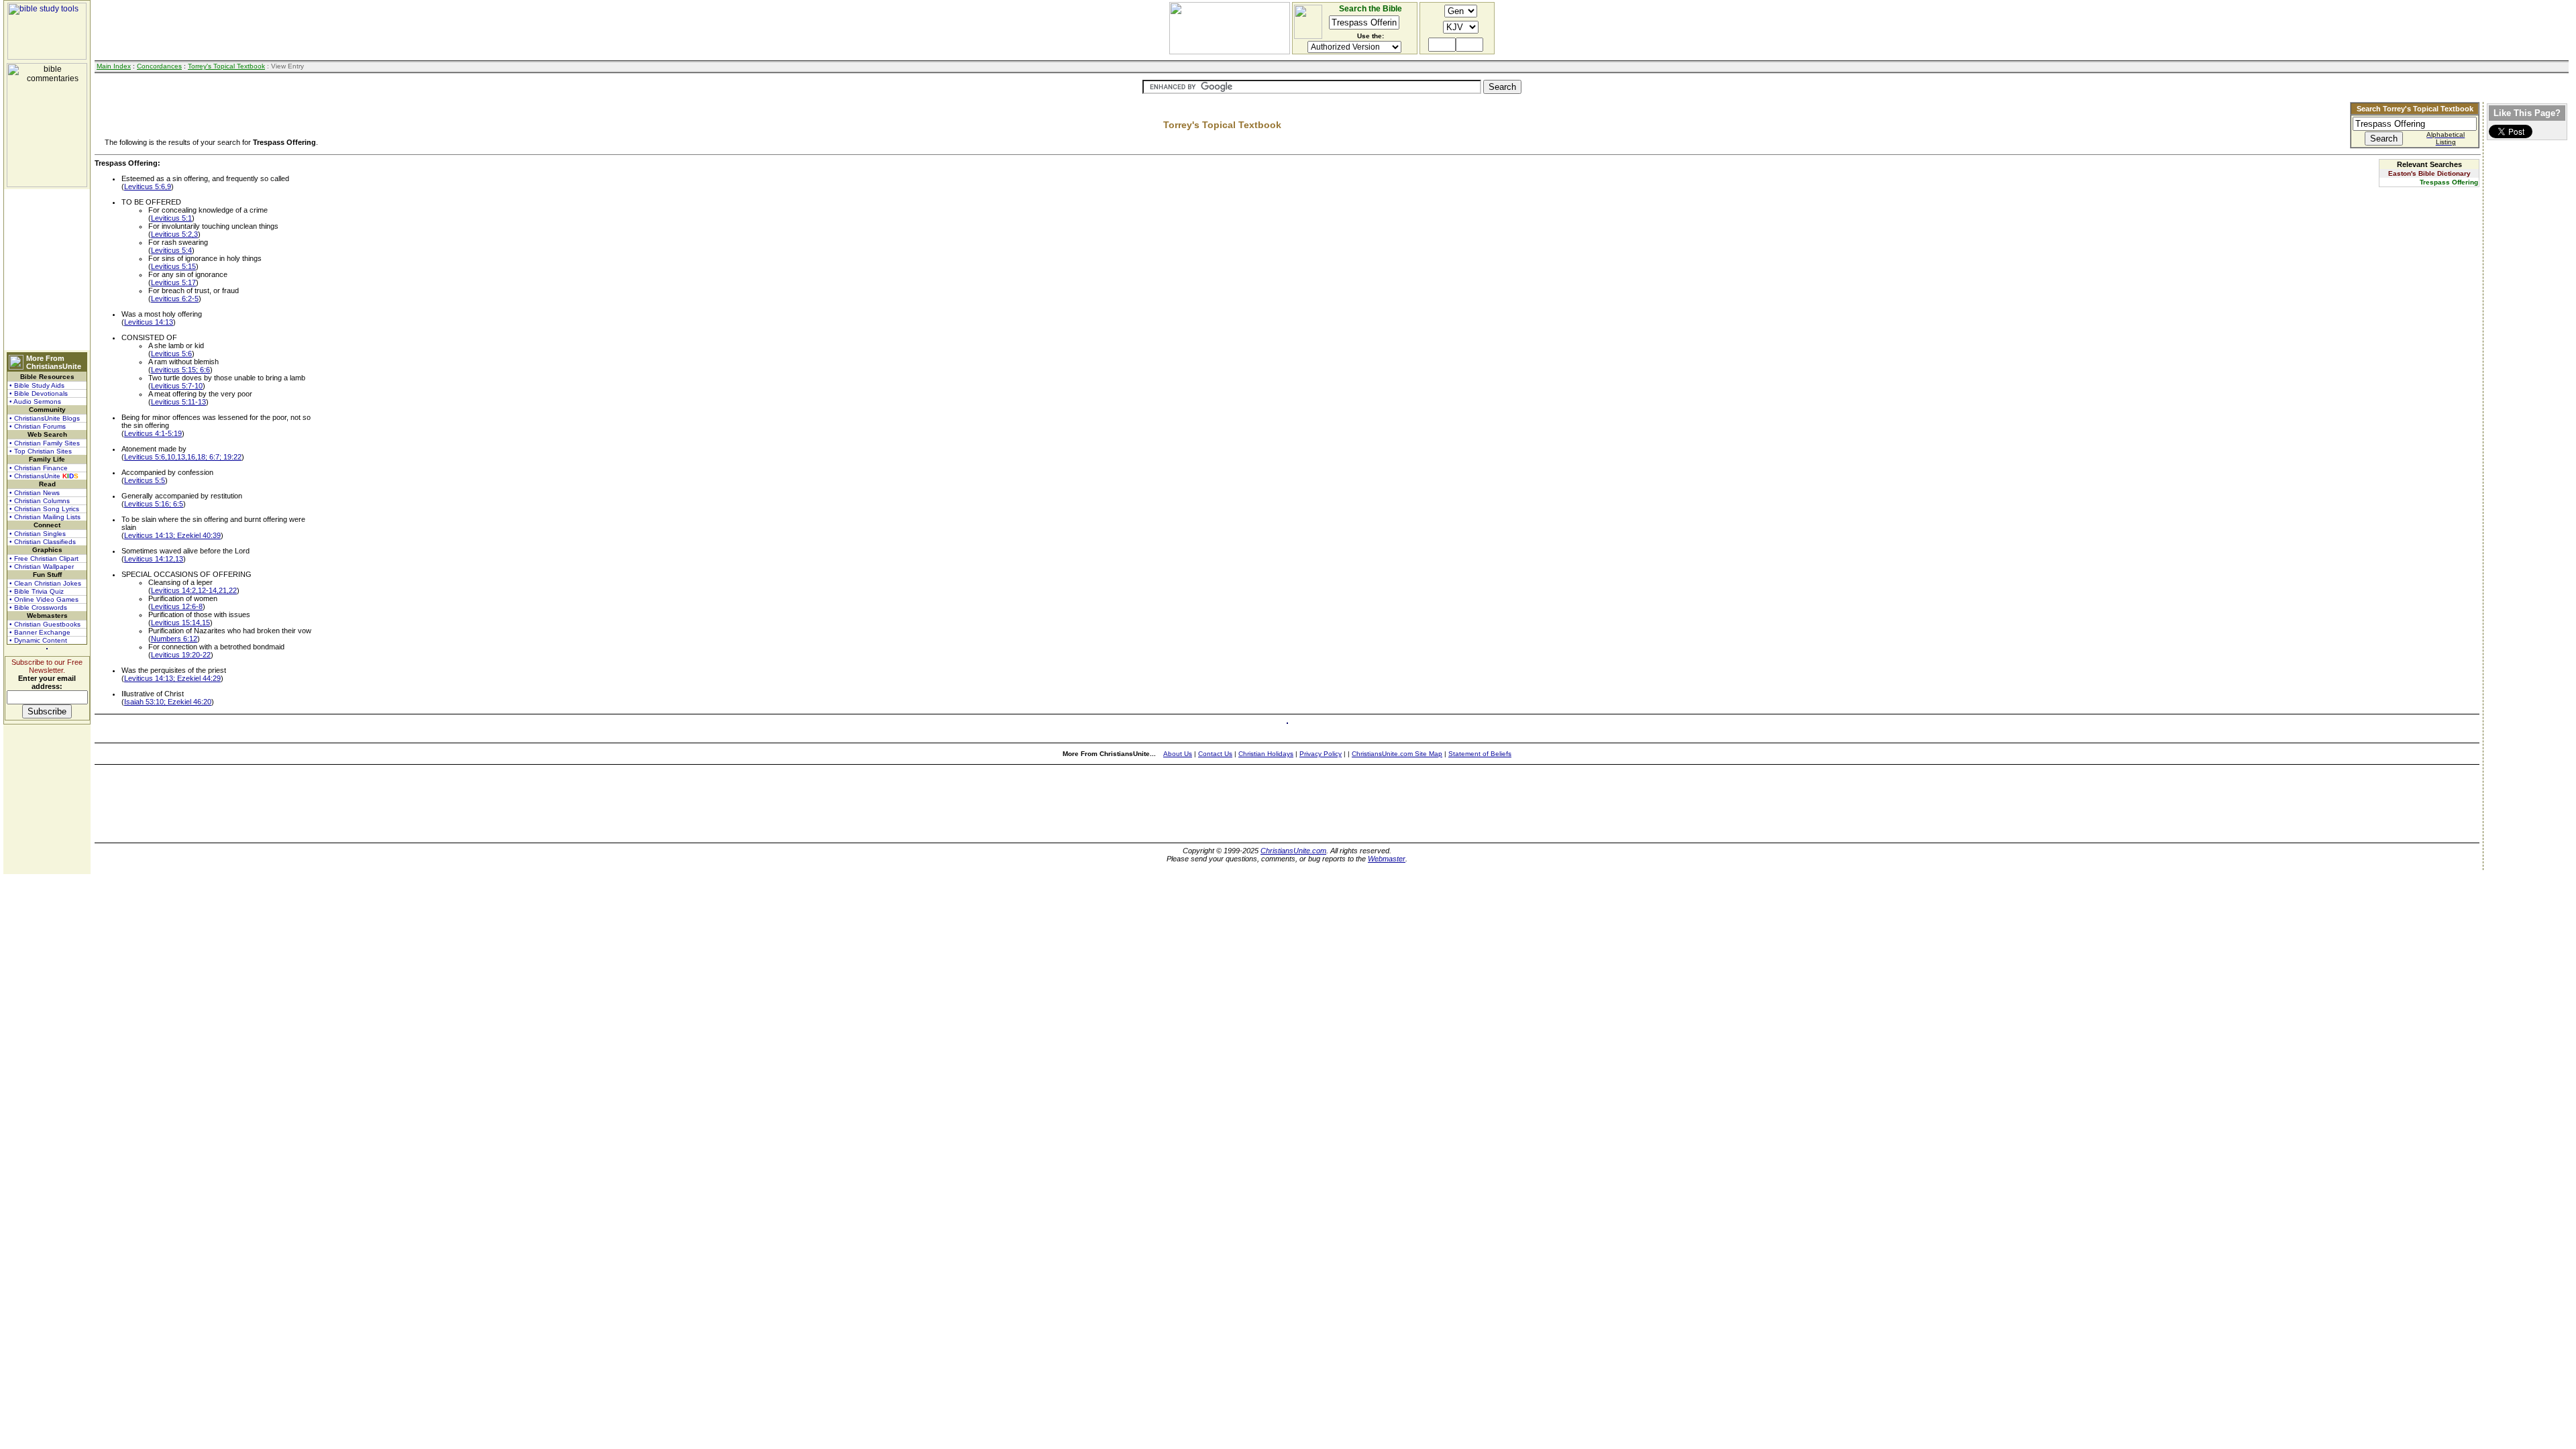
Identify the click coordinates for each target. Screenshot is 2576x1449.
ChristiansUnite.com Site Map (1397, 754)
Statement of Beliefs (1480, 754)
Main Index (114, 66)
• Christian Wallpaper (42, 567)
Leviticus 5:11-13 (178, 402)
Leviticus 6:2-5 (175, 299)
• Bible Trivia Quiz (37, 591)
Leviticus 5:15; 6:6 (180, 370)
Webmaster (1387, 859)
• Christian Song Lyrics (44, 509)
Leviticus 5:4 (171, 250)
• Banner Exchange (40, 632)
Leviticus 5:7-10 (177, 386)
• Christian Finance (39, 468)
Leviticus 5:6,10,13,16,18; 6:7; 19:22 (183, 457)
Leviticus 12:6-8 (177, 606)
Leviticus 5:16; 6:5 (154, 504)
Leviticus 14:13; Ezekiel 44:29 (172, 678)
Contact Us (1215, 754)
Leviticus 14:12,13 (154, 559)
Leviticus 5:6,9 (148, 186)
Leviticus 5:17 (173, 282)
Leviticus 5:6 (171, 354)
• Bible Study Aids (37, 385)
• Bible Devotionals (39, 393)
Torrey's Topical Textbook (226, 66)
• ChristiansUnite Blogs (45, 418)
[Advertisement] (47, 270)
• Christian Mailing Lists (45, 517)
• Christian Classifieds (43, 542)
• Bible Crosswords (38, 607)
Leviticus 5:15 (173, 266)
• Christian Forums (38, 426)
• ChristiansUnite (44, 476)
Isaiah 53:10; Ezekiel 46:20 (168, 702)
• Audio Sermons (35, 401)
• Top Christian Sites (41, 451)
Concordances (159, 66)
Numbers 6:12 (174, 639)
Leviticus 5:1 (171, 218)
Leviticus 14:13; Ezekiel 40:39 (172, 535)
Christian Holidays (1266, 754)
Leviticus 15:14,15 (180, 623)
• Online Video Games (44, 599)
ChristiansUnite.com (1293, 851)
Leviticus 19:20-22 (181, 655)
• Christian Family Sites (45, 443)
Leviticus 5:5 (145, 480)
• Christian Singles (38, 534)
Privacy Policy (1321, 754)
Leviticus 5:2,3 (174, 234)
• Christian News (35, 493)
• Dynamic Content (38, 640)
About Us (1178, 754)
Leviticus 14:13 (149, 322)
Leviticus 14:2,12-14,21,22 (194, 590)
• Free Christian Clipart (44, 558)
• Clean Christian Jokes (45, 583)
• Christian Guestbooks (45, 624)
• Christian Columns (40, 501)
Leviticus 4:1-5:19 (153, 433)
